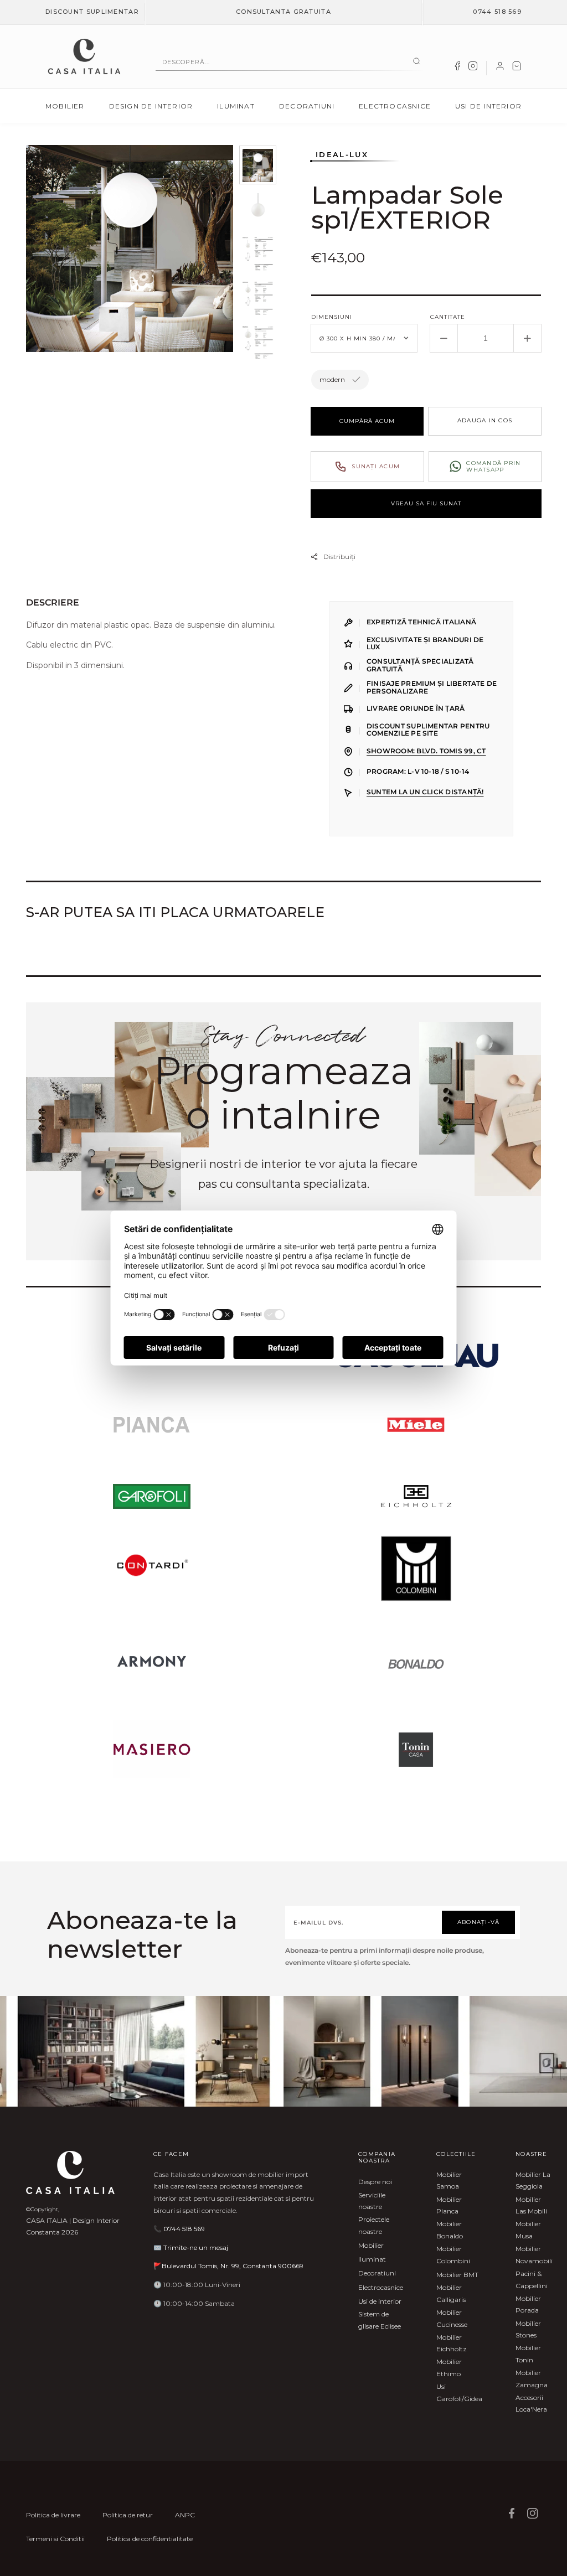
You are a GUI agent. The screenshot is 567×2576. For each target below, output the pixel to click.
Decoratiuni (307, 106)
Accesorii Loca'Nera (531, 2404)
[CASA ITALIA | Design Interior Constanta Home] (84, 56)
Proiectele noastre (374, 2225)
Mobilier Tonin (528, 2354)
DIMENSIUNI (332, 317)
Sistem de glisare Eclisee (380, 2320)
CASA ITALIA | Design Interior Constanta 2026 (73, 2226)
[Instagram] (473, 68)
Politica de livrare (53, 2515)
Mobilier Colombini (453, 2255)
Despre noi (375, 2182)
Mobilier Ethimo (449, 2368)
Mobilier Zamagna (532, 2379)
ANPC (185, 2515)
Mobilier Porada (528, 2305)
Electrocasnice (395, 106)
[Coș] (517, 68)
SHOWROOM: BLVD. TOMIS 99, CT (426, 751)
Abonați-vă (479, 1922)
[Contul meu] (500, 68)
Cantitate (448, 317)
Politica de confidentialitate (150, 2539)
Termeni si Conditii (55, 2539)
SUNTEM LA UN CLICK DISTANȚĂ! (425, 792)
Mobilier (65, 106)
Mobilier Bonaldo (450, 2230)
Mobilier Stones (528, 2329)
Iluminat (236, 106)
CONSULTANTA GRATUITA (283, 12)
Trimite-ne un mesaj (196, 2247)
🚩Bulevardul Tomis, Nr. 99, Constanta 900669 (228, 2266)
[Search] (417, 62)
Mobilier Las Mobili (531, 2205)
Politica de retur (128, 2515)
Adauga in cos (485, 420)
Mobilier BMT (457, 2275)
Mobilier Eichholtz (452, 2343)
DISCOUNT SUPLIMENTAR (92, 12)
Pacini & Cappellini (532, 2280)
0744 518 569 (497, 12)
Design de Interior (151, 106)
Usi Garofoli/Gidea (459, 2393)
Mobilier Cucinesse (452, 2318)
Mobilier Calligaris (451, 2293)
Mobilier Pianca (449, 2205)
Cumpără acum (367, 421)
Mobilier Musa (528, 2230)
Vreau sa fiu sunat (426, 503)
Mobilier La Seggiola (533, 2181)
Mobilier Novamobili (534, 2255)
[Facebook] (457, 68)
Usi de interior (488, 106)
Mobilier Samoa (449, 2181)
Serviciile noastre (372, 2201)
